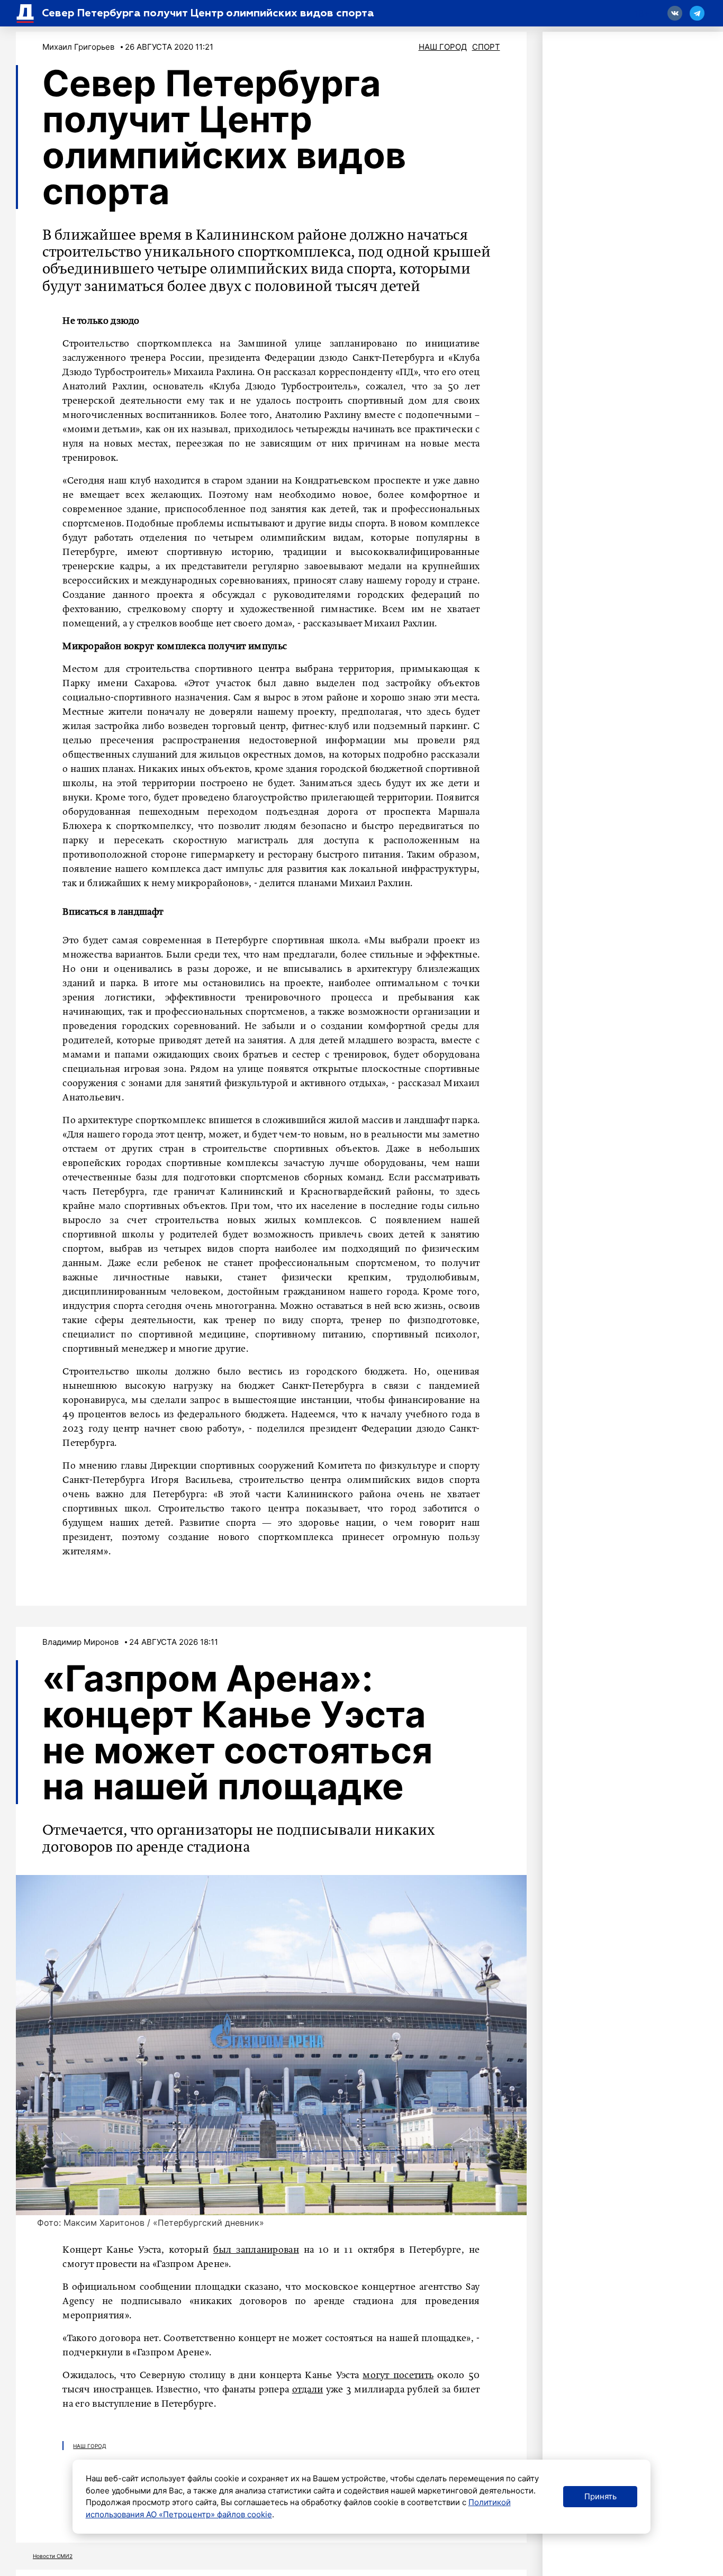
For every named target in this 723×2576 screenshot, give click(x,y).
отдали (308, 2390)
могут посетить (398, 2375)
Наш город (443, 47)
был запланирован (256, 2250)
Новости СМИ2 (53, 2556)
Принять (600, 2496)
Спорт (486, 47)
